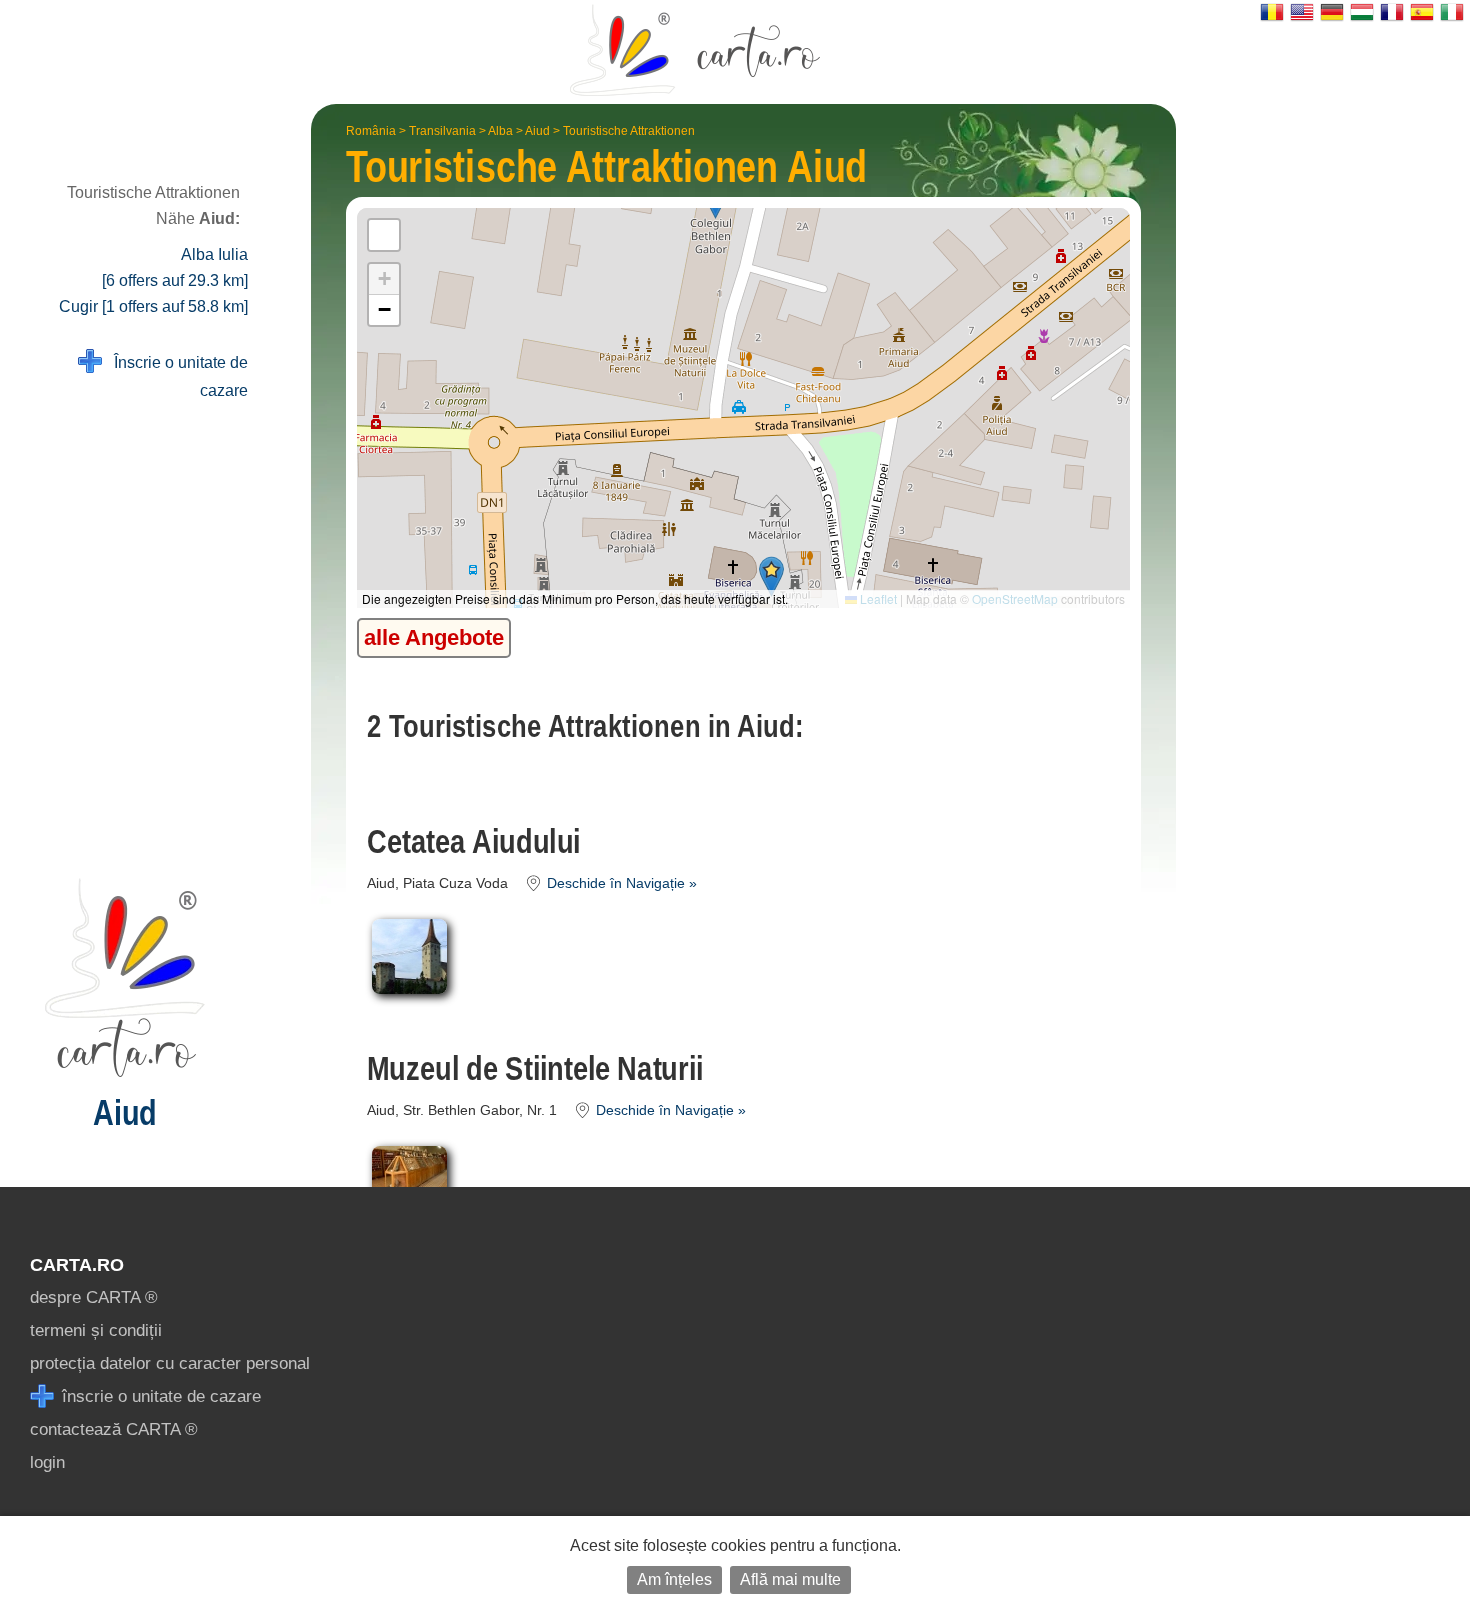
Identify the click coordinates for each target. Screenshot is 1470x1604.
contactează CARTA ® (114, 1429)
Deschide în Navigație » (620, 883)
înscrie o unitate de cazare (159, 1396)
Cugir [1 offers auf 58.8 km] (153, 306)
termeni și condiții (96, 1330)
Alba (500, 131)
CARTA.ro (77, 1265)
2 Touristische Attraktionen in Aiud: (585, 726)
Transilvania (442, 131)
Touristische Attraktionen (629, 131)
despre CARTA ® (94, 1297)
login (47, 1462)
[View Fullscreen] (384, 235)
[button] (771, 576)
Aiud (537, 131)
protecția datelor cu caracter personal (170, 1363)
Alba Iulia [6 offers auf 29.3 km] (175, 267)
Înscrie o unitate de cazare (175, 376)
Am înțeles (674, 1579)
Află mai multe (790, 1579)
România (371, 131)
